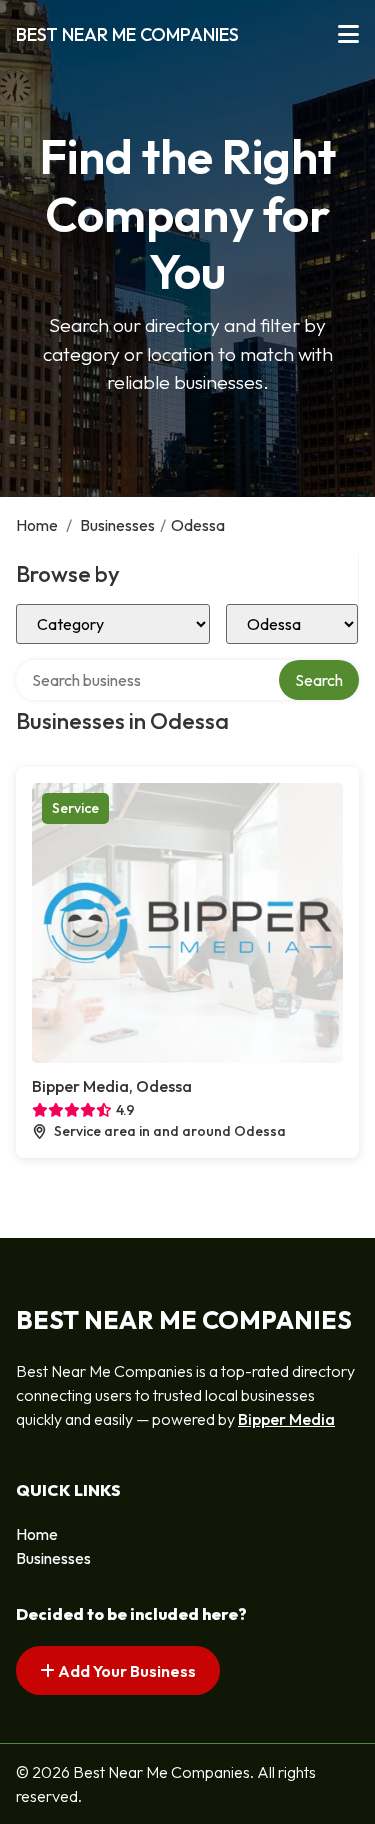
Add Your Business (125, 1671)
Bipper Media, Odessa (112, 1086)
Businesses (117, 525)
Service (75, 808)
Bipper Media (286, 1419)
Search (319, 680)
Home (37, 525)
